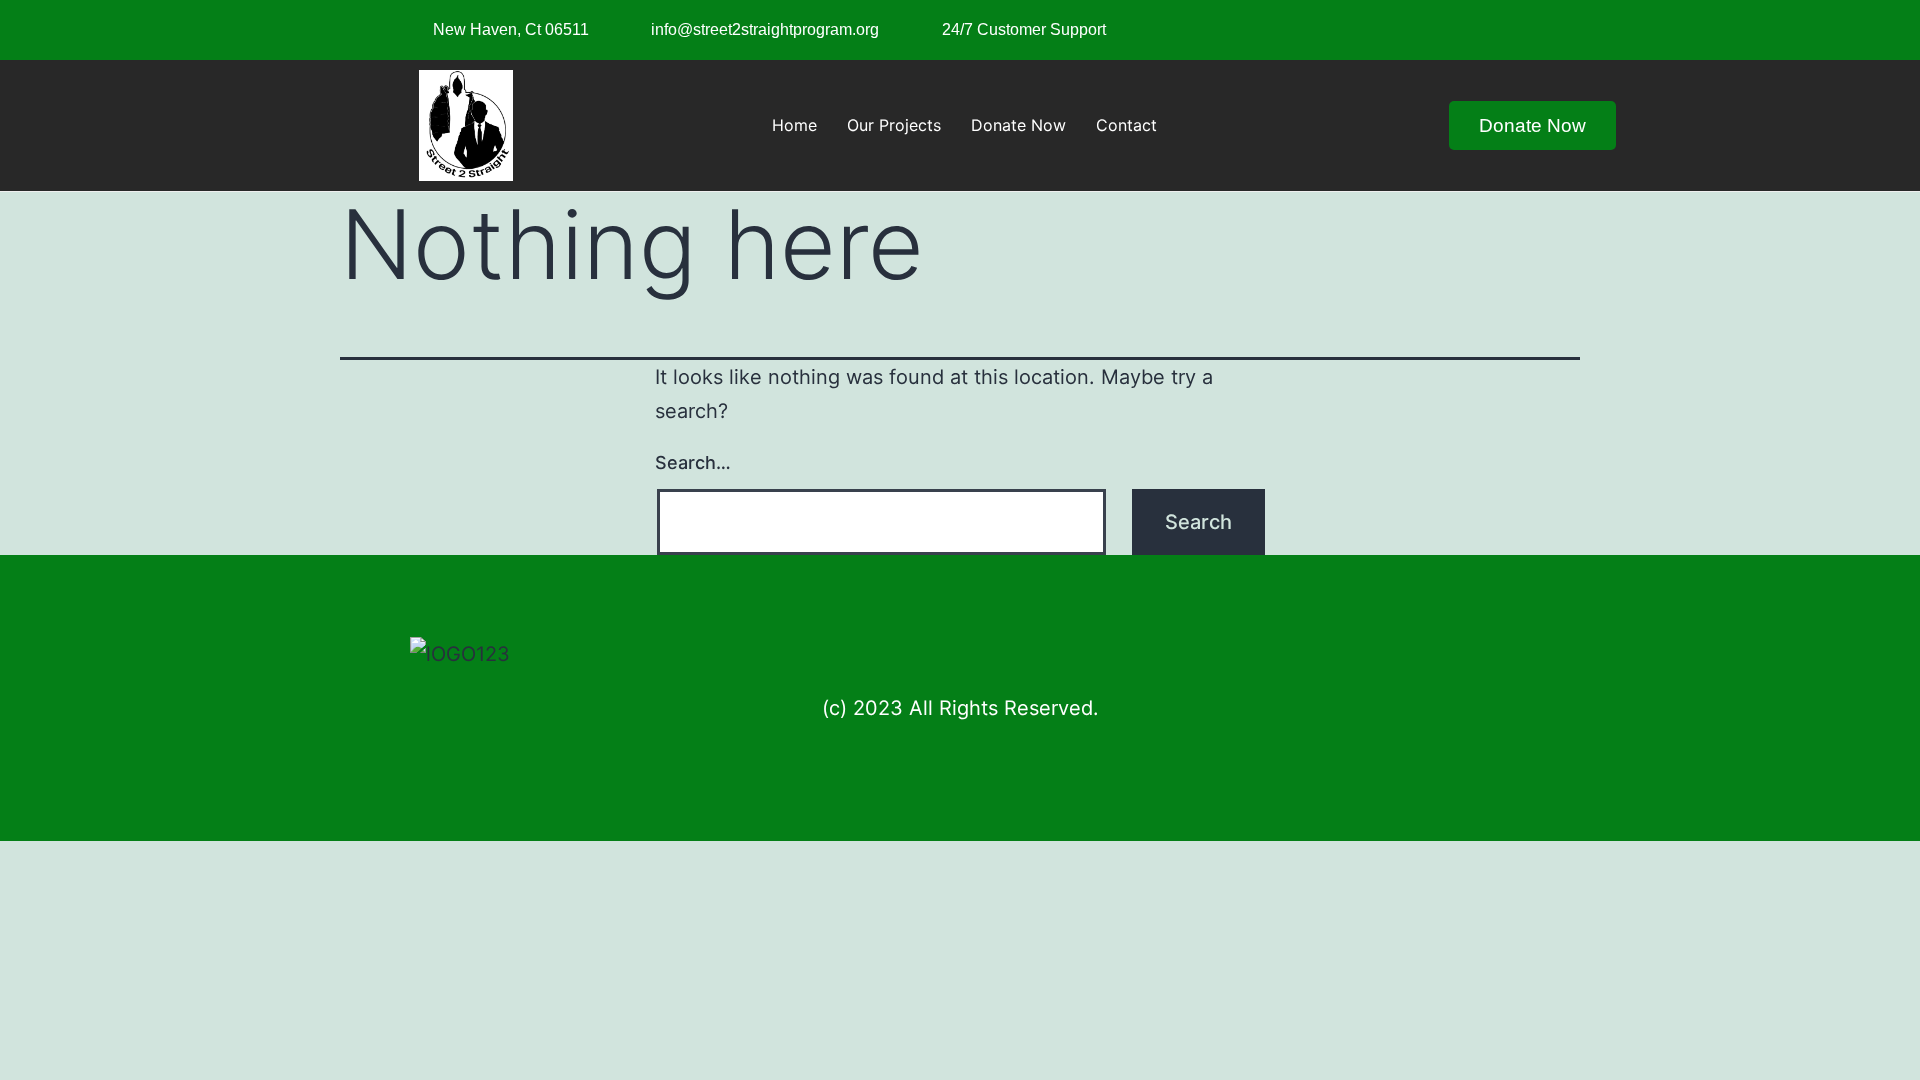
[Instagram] (1493, 25)
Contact (1126, 125)
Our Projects (894, 125)
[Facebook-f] (1452, 25)
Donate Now (1018, 125)
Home (794, 125)
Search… (693, 462)
